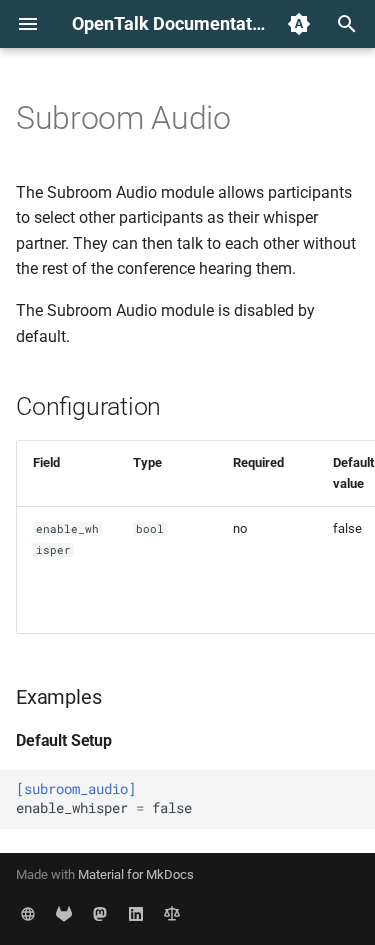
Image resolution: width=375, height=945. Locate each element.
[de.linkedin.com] (136, 913)
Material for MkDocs (136, 874)
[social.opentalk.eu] (100, 913)
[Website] (28, 913)
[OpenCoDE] (64, 913)
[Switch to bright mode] (299, 24)
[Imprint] (172, 913)
